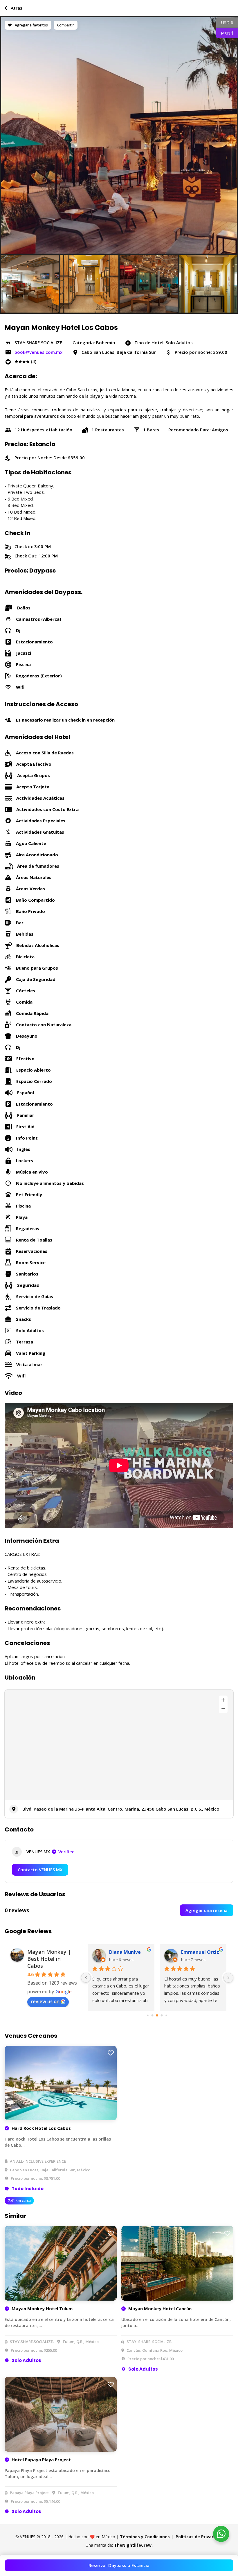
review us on (45, 2001)
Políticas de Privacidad (199, 2537)
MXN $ (225, 33)
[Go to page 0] (148, 2015)
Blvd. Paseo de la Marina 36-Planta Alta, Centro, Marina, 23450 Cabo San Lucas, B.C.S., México (121, 1809)
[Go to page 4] (166, 2015)
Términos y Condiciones (145, 2537)
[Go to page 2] (157, 2015)
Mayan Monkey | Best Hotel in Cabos (49, 1959)
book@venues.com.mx (38, 352)
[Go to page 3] (162, 2015)
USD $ (225, 22)
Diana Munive (125, 1952)
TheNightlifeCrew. (133, 2545)
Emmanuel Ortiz (200, 1952)
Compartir (66, 25)
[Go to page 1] (153, 2015)
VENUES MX (51, 1852)
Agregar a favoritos (31, 25)
